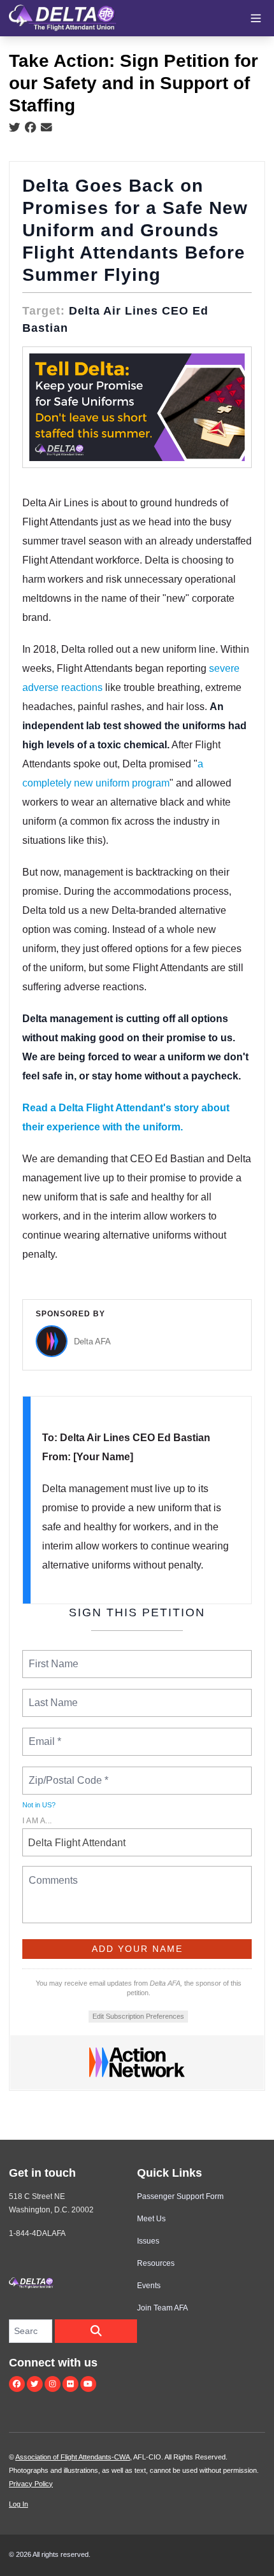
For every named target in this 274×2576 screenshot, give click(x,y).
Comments (52, 1872)
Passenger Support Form (180, 2196)
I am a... (37, 1821)
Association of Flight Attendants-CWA (73, 2457)
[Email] (47, 128)
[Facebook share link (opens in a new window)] (31, 128)
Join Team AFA (162, 2308)
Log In (18, 2504)
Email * (44, 1734)
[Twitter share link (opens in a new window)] (15, 128)
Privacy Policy (31, 2484)
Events (149, 2286)
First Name (53, 1656)
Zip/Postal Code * (66, 1773)
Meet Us (151, 2219)
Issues (148, 2241)
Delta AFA (92, 1341)
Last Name (51, 1695)
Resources (156, 2263)
